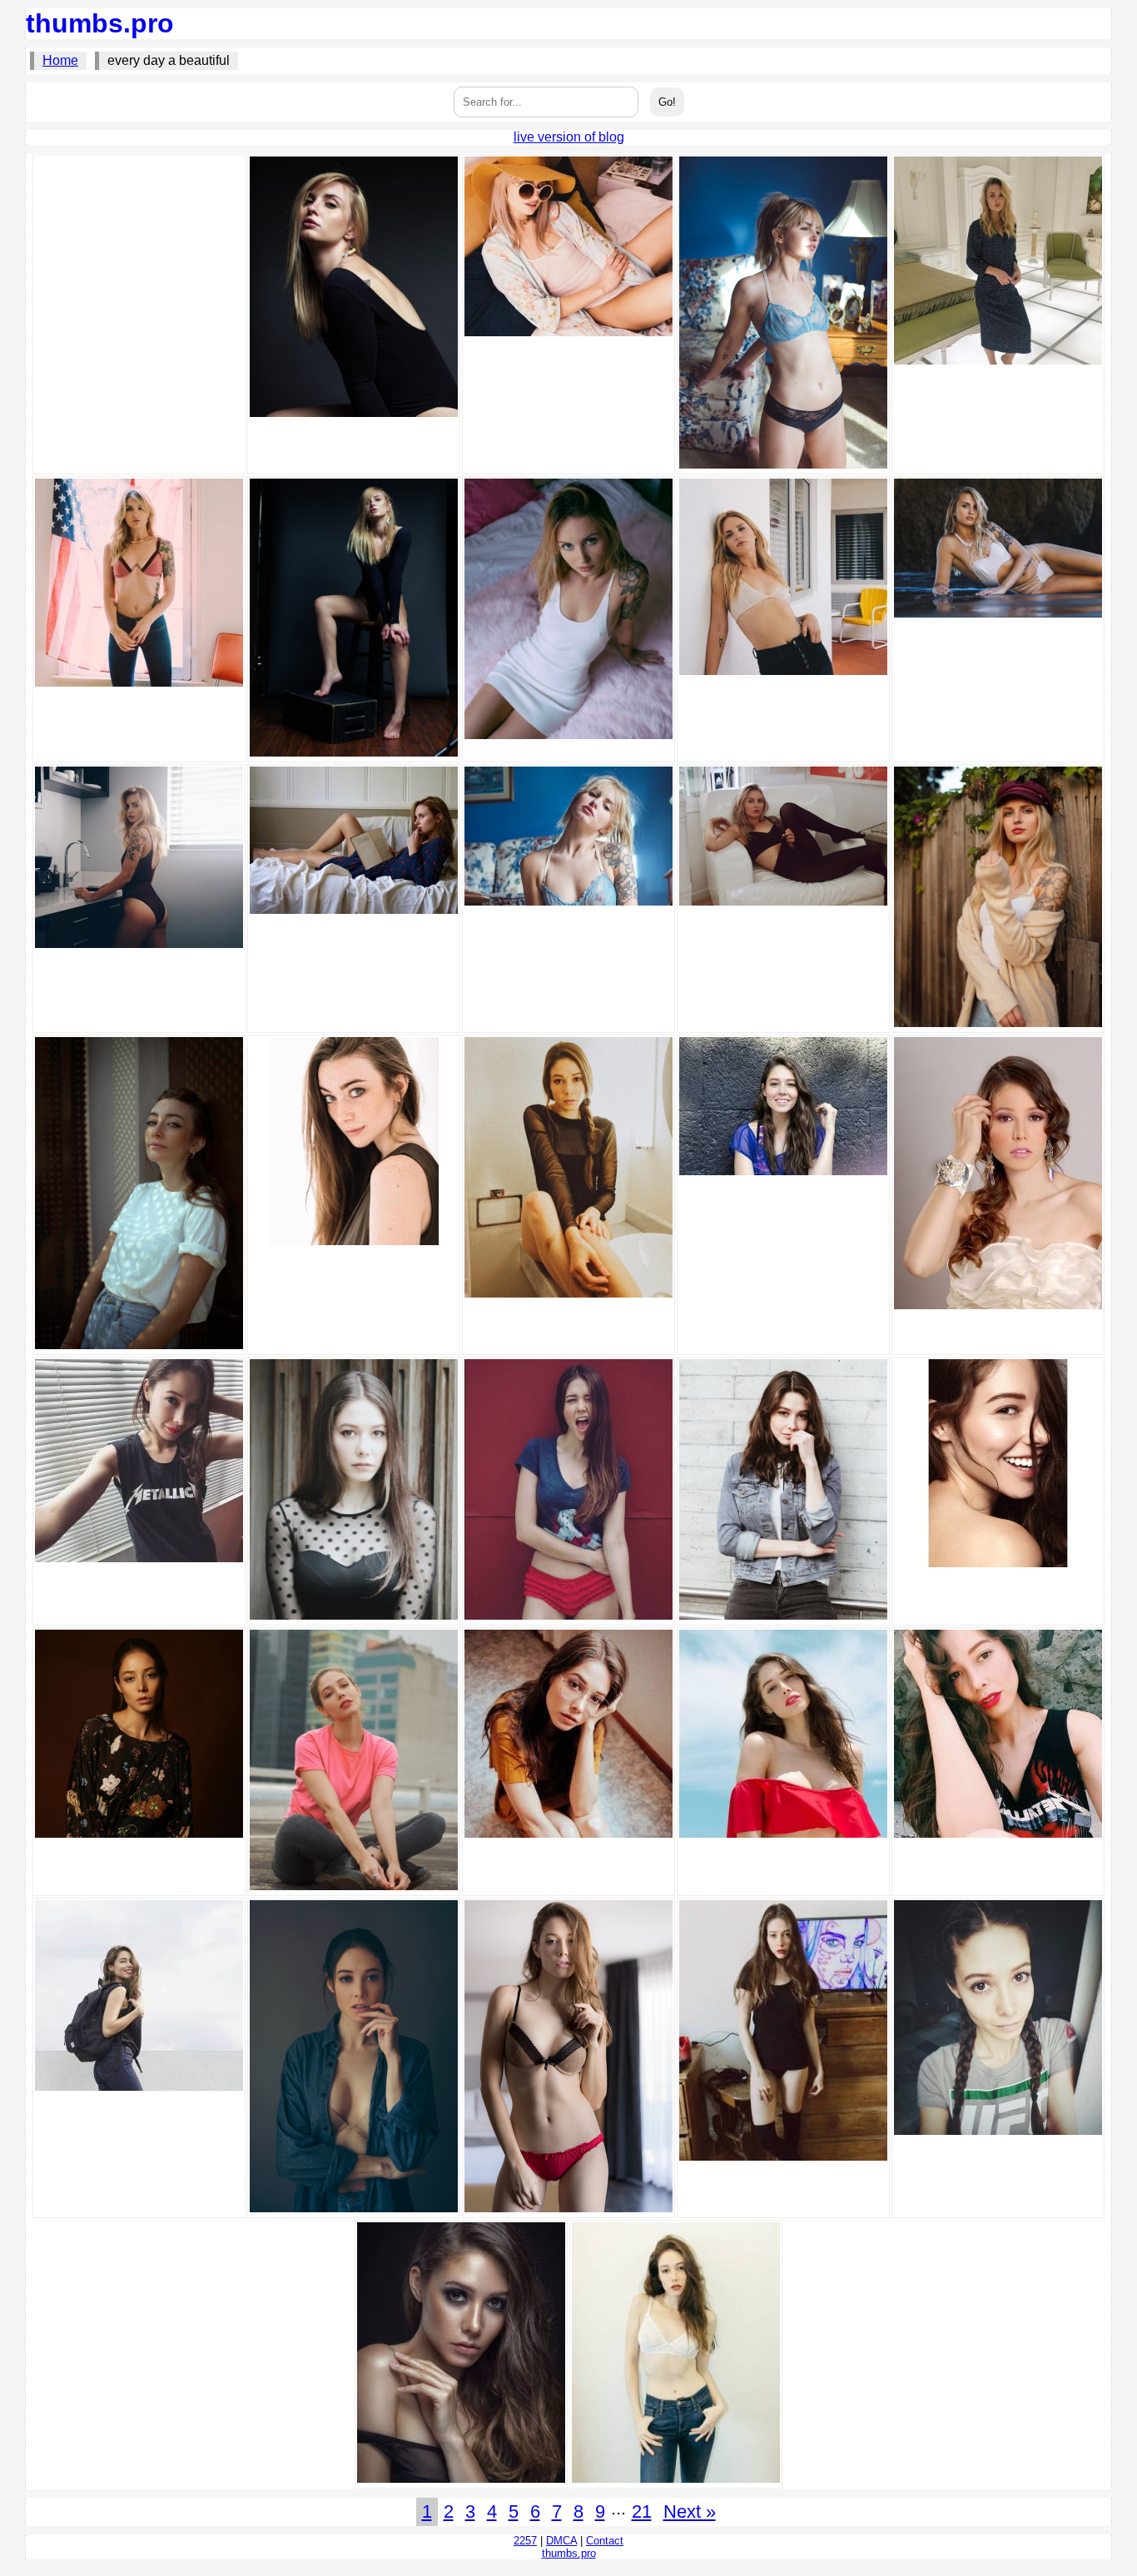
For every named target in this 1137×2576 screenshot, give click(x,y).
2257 (525, 2541)
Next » (690, 2511)
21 (642, 2511)
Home (60, 60)
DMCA (561, 2541)
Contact (605, 2541)
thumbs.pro (100, 23)
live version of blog (569, 137)
